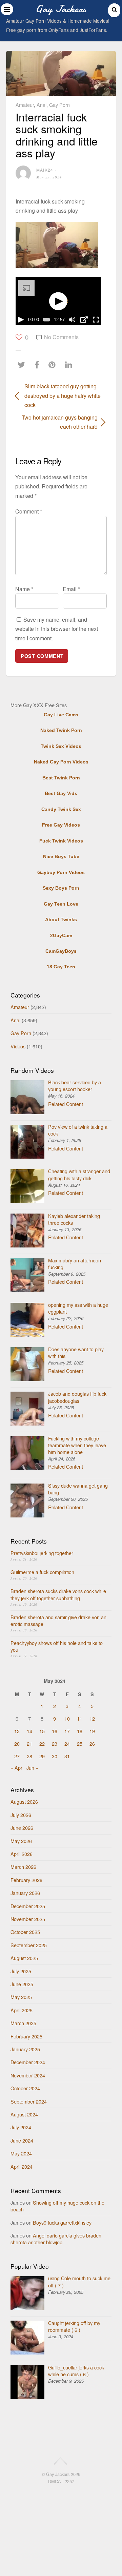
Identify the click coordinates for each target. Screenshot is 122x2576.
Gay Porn (59, 105)
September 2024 (29, 2101)
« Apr (16, 1768)
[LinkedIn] (70, 364)
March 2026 (23, 1867)
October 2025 (25, 1932)
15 (42, 1731)
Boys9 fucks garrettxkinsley (62, 2222)
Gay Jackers (58, 2474)
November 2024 (28, 2075)
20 (17, 1744)
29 (42, 1756)
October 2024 (25, 2088)
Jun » (32, 1768)
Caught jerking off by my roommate (74, 2326)
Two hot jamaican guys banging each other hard (56, 422)
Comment (29, 511)
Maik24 (45, 170)
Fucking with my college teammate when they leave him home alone (77, 1445)
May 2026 (21, 1841)
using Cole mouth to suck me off (79, 2281)
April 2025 (22, 2010)
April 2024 (22, 2166)
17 (67, 1731)
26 (92, 1744)
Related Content (66, 1104)
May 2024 (21, 2153)
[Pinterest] (54, 364)
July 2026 (21, 1815)
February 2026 (26, 1880)
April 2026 (22, 1854)
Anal (42, 105)
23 (55, 1744)
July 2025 (21, 1971)
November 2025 (28, 1919)
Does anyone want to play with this (76, 1352)
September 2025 (29, 1945)
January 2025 (25, 2049)
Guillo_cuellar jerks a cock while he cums (76, 2371)
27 (17, 1756)
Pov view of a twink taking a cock (78, 1130)
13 (17, 1731)
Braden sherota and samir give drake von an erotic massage (58, 1620)
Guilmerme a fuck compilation (42, 1572)
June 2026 (22, 1828)
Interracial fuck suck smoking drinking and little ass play (57, 135)
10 (67, 1718)
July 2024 (21, 2127)
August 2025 (24, 1958)
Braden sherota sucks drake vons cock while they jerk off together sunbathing (58, 1594)
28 (29, 1756)
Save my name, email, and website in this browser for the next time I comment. (57, 629)
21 (29, 1744)
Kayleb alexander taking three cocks (74, 1219)
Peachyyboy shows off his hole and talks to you (57, 1646)
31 (67, 1756)
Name (24, 589)
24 (67, 1744)
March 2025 (23, 2023)
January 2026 (25, 1893)
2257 (69, 2481)
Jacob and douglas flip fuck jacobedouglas (77, 1397)
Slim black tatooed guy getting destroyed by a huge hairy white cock (63, 395)
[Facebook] (39, 364)
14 (29, 1731)
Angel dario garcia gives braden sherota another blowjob (56, 2239)
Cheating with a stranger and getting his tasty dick (79, 1174)
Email (71, 589)
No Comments (61, 337)
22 (42, 1744)
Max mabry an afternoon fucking (75, 1264)
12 (92, 1718)
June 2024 (22, 2140)
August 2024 (24, 2114)
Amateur (25, 105)
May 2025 (21, 1997)
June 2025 (22, 1984)
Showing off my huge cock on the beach (57, 2206)
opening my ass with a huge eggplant (78, 1308)
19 (92, 1731)
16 (55, 1731)
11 (80, 1718)
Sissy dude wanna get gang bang (78, 1489)
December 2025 (28, 1906)
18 (80, 1731)
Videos (18, 1046)
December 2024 (28, 2062)
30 (55, 1756)
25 (80, 1744)
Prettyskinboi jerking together (42, 1553)
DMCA (55, 2481)
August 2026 (24, 1802)
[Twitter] (23, 364)
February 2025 (26, 2036)
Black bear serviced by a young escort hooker (75, 1086)
